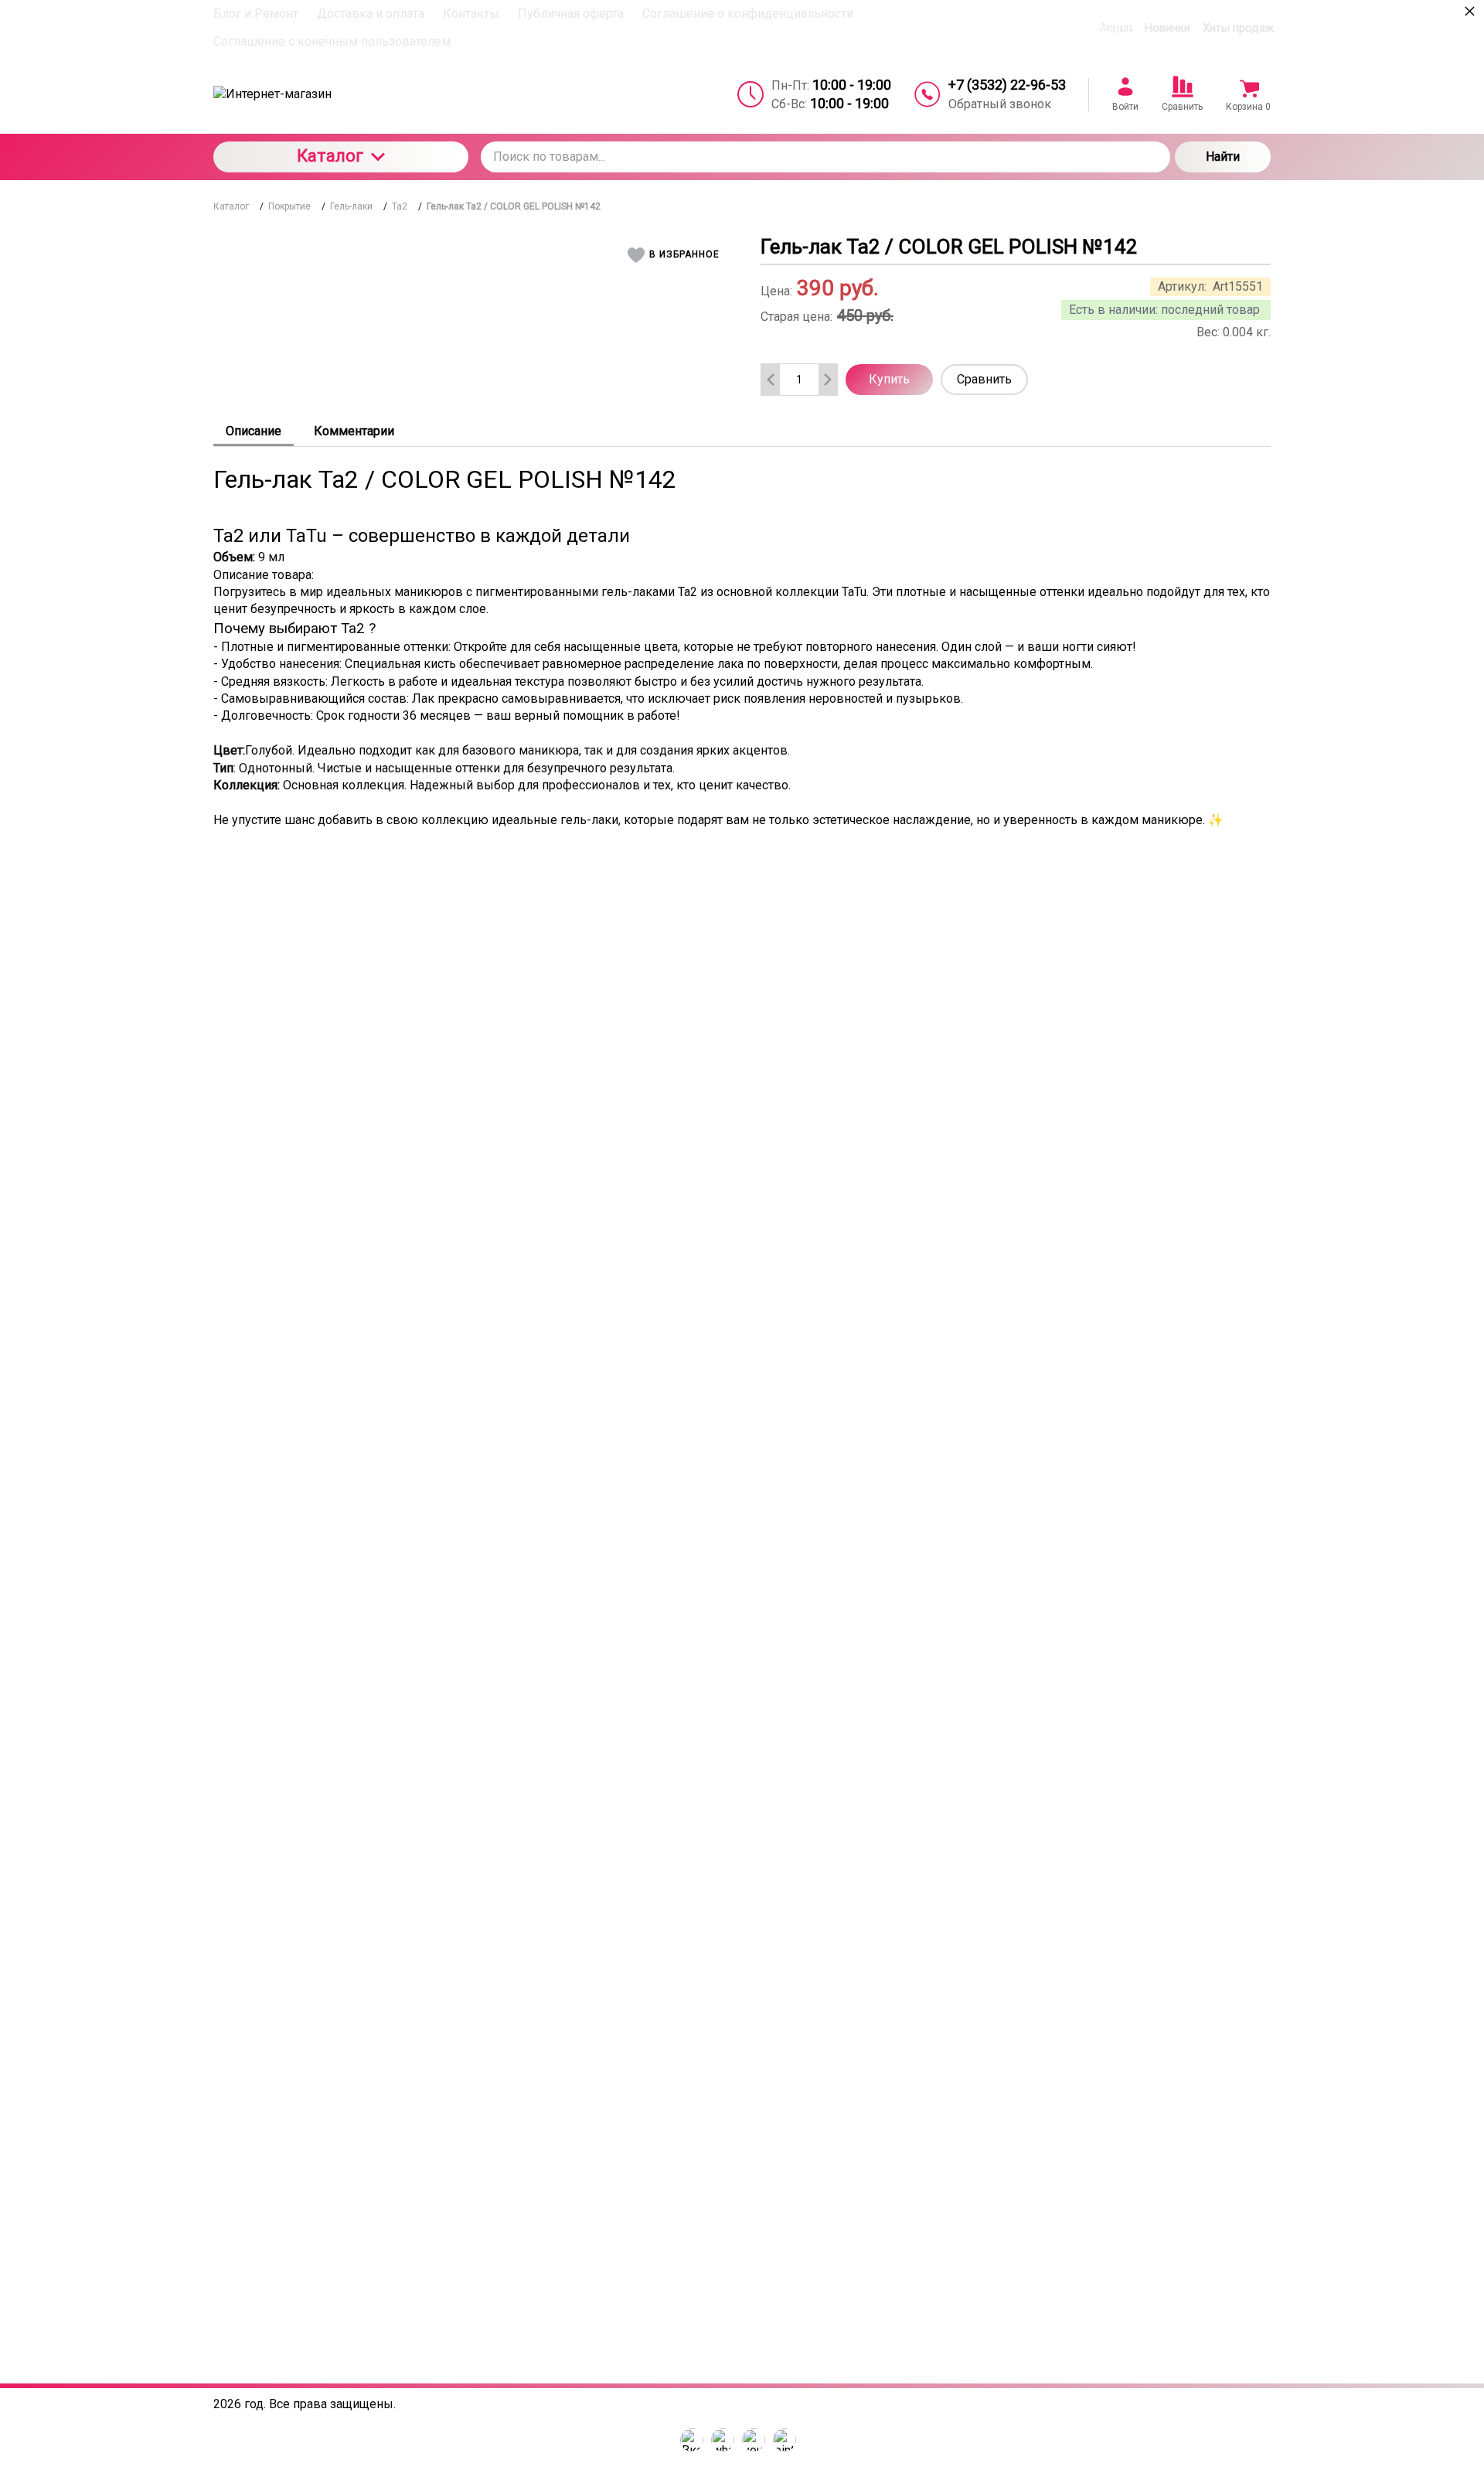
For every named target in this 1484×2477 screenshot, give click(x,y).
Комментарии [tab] (354, 431)
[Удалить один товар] (771, 380)
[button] (676, 255)
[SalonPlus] (341, 94)
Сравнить (984, 379)
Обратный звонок (1000, 104)
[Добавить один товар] (828, 380)
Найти (1223, 157)
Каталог (330, 156)
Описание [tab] (254, 431)
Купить (889, 379)
